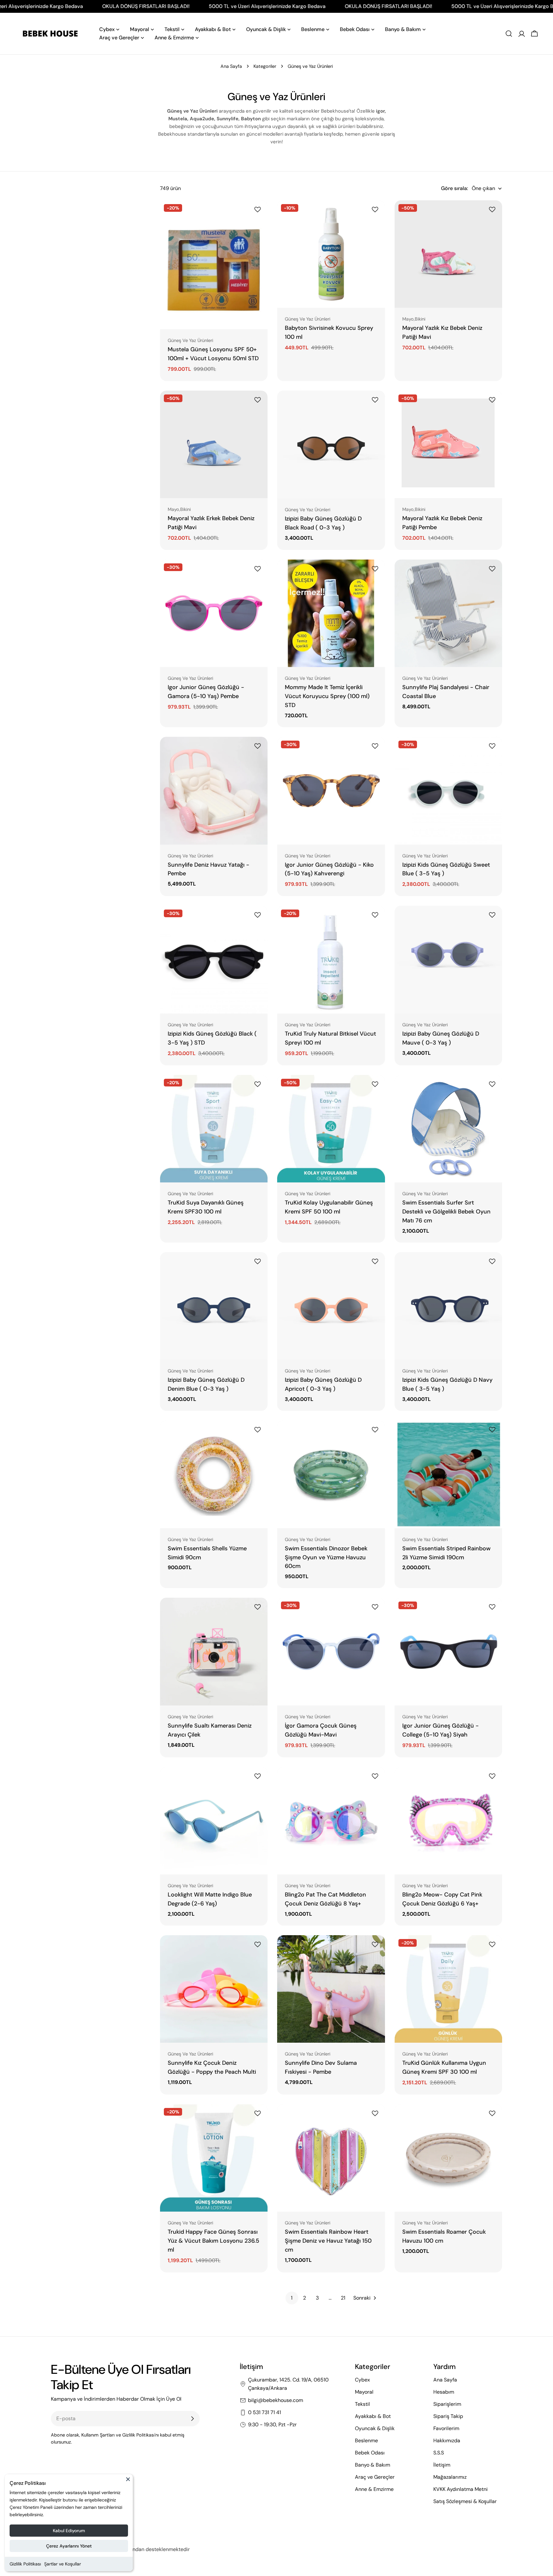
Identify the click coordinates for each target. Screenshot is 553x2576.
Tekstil (362, 2404)
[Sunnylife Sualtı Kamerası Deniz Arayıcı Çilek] (214, 1651)
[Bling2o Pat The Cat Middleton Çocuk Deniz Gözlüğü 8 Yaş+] (331, 1821)
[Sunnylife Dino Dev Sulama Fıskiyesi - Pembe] (331, 1989)
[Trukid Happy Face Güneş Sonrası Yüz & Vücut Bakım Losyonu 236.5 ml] (214, 2158)
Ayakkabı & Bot (373, 2416)
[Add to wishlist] (259, 210)
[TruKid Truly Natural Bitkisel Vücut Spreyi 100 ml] (331, 959)
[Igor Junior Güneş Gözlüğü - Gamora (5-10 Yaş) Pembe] (214, 613)
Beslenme (366, 2441)
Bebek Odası (370, 2453)
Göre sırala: (454, 188)
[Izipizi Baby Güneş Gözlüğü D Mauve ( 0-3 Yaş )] (448, 959)
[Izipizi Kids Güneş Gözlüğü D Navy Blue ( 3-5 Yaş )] (448, 1306)
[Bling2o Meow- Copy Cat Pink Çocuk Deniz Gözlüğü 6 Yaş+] (448, 1821)
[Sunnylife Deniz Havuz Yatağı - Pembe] (214, 791)
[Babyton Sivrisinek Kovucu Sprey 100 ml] (331, 254)
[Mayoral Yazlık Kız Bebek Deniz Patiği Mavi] (448, 254)
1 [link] (292, 2298)
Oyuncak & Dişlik (375, 2428)
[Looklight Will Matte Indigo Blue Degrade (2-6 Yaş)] (214, 1821)
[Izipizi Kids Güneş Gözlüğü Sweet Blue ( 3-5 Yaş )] (448, 791)
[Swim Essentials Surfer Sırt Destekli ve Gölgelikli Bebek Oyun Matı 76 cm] (448, 1129)
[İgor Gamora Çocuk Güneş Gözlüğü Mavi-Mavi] (331, 1651)
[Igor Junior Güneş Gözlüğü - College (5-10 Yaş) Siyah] (448, 1651)
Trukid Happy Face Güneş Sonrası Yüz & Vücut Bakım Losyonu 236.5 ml (213, 2241)
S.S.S (439, 2453)
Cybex (362, 2380)
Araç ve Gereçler (375, 2477)
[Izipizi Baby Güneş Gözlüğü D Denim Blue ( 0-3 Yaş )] (214, 1306)
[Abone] (192, 2419)
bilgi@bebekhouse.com (276, 2400)
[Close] (128, 2482)
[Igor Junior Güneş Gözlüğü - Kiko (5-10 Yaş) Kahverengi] (331, 791)
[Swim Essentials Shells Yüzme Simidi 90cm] (214, 1474)
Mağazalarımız (450, 2477)
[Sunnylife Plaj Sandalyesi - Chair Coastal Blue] (448, 613)
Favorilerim (446, 2428)
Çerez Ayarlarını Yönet (69, 2546)
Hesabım (444, 2392)
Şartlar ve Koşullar (63, 2564)
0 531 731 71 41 (264, 2412)
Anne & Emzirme (374, 2489)
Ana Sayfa (231, 66)
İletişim (442, 2465)
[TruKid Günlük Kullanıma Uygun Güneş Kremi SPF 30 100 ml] (448, 1989)
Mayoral (364, 2392)
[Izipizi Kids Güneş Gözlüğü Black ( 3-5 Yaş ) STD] (214, 959)
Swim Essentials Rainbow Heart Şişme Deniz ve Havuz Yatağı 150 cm (328, 2241)
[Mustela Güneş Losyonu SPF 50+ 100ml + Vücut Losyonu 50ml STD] (214, 265)
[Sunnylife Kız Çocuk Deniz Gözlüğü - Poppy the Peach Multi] (214, 1989)
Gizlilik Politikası (25, 2564)
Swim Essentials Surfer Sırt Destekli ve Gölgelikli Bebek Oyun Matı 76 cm (446, 1212)
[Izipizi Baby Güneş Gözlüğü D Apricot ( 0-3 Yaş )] (331, 1306)
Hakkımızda (447, 2441)
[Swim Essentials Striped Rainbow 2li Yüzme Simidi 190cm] (448, 1474)
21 (343, 2298)
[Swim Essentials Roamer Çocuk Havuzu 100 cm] (448, 2158)
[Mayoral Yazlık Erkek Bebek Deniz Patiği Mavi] (214, 444)
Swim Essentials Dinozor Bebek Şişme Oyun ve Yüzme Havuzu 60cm (326, 1557)
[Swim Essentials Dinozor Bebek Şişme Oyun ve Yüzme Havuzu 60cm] (331, 1474)
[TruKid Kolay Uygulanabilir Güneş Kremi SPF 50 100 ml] (331, 1129)
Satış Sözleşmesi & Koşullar (465, 2501)
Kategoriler (265, 66)
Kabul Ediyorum (69, 2531)
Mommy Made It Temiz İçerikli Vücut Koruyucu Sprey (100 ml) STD (327, 696)
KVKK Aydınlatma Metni (461, 2489)
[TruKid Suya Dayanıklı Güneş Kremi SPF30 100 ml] (214, 1129)
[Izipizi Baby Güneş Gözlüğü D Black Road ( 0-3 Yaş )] (331, 445)
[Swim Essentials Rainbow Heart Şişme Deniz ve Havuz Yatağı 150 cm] (331, 2158)
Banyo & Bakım (373, 2465)
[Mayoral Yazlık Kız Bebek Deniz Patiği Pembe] (448, 444)
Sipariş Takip (448, 2416)
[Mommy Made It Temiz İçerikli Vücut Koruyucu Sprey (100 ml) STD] (331, 613)
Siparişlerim (447, 2404)
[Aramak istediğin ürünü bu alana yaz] (509, 34)
